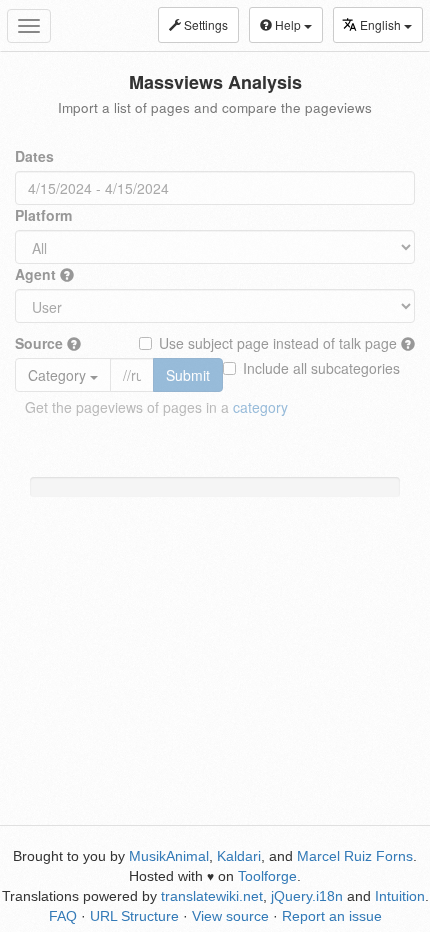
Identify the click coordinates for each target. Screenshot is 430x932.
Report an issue (332, 916)
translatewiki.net (212, 896)
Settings (204, 24)
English (382, 24)
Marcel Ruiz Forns (355, 856)
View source (230, 916)
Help (288, 24)
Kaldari (239, 856)
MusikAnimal (169, 856)
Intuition (400, 896)
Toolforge (267, 876)
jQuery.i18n (307, 896)
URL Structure (134, 916)
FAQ (63, 916)
